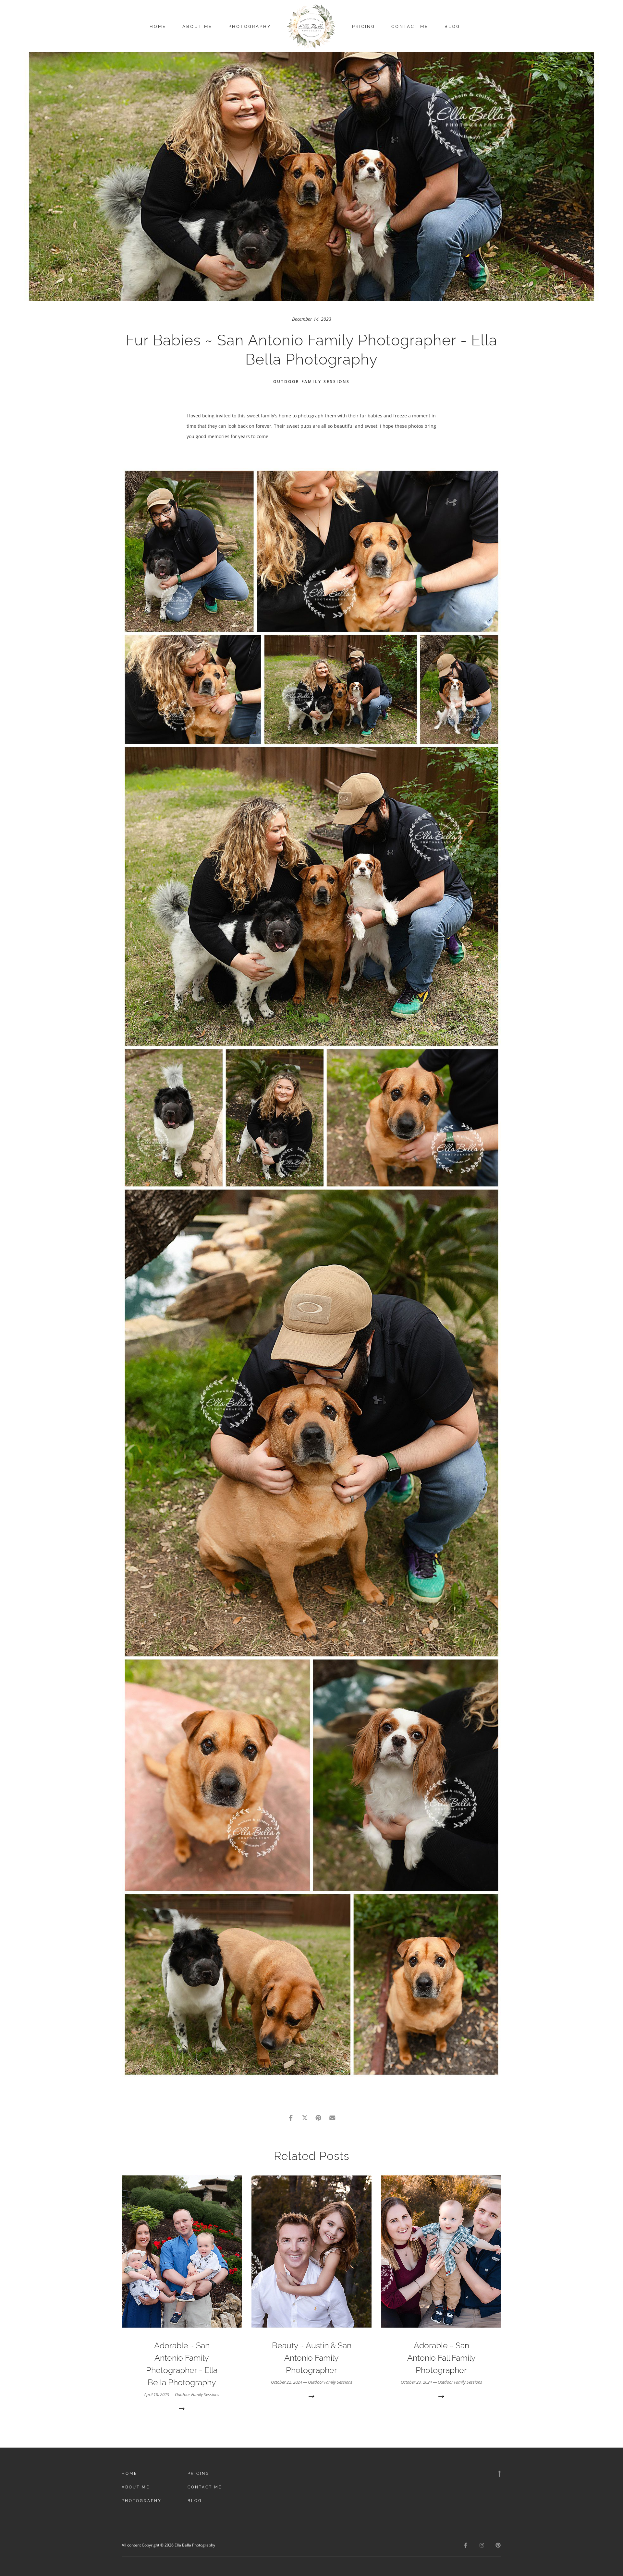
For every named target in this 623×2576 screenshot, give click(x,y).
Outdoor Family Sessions (311, 382)
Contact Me (410, 26)
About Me (197, 26)
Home (158, 26)
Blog (452, 26)
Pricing (364, 26)
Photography (250, 26)
